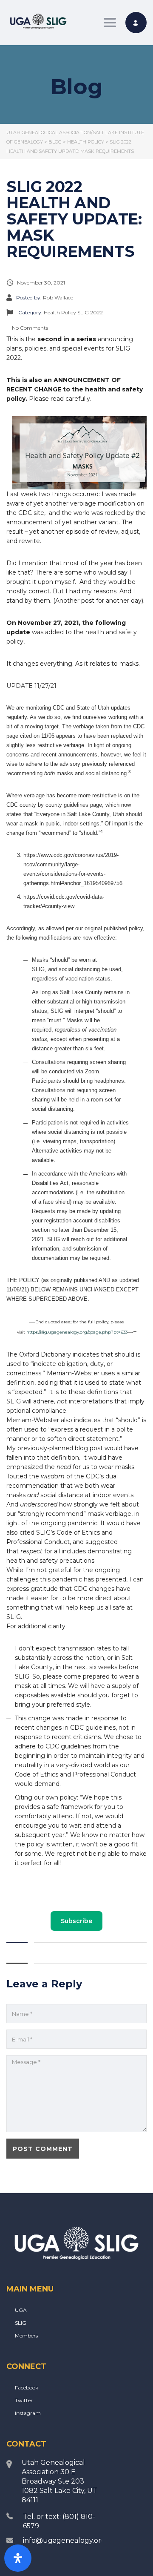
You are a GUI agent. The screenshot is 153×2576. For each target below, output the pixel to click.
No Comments (29, 328)
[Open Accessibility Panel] (18, 2558)
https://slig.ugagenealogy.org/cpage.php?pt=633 (77, 1332)
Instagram (28, 2413)
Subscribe (76, 1921)
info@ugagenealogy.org (64, 2540)
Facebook (27, 2388)
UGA (21, 2310)
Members (26, 2336)
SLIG (21, 2323)
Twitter (24, 2400)
